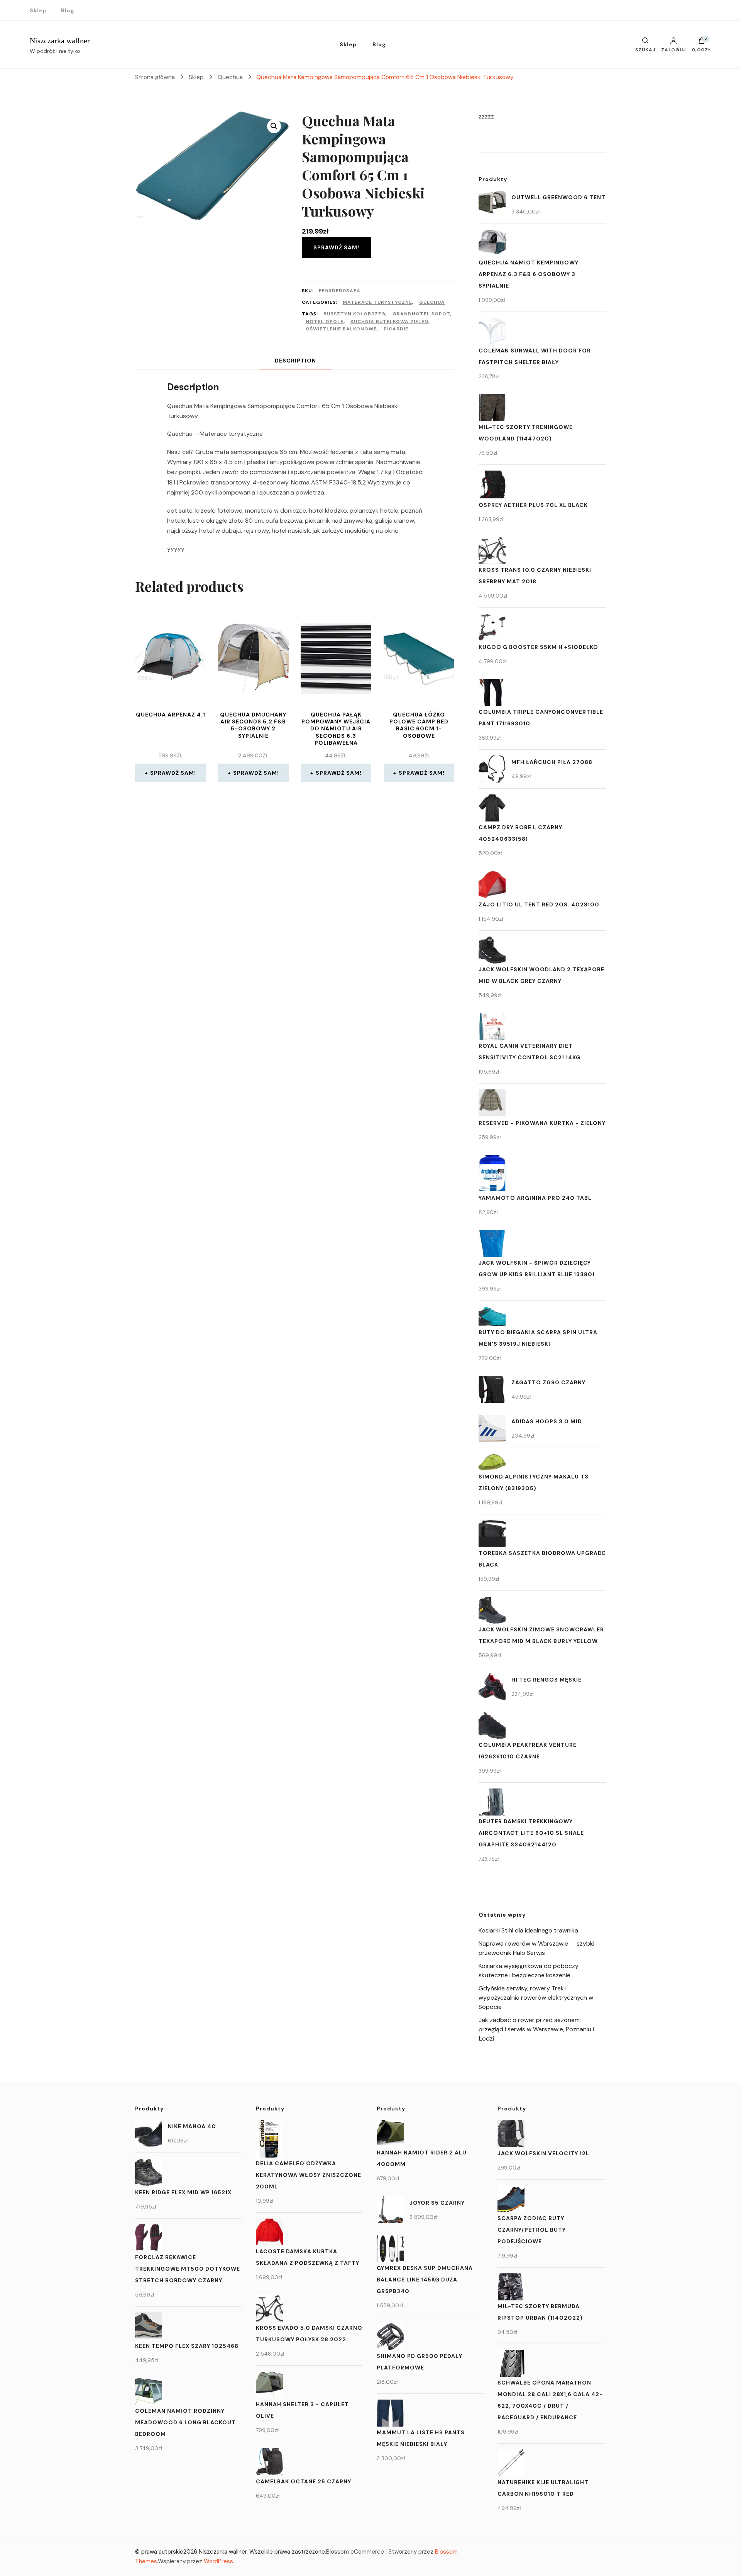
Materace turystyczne (377, 302)
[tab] (295, 361)
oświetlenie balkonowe (341, 329)
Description (295, 361)
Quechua (432, 302)
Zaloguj (673, 49)
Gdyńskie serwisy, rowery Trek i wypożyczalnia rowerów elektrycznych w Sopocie (536, 1998)
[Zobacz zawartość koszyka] (702, 42)
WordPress (218, 2561)
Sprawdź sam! (336, 247)
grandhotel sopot (421, 314)
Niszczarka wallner (60, 41)
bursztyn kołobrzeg (354, 314)
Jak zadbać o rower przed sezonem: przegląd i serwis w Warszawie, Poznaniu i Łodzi (536, 2029)
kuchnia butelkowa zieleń (389, 322)
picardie (396, 329)
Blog (68, 10)
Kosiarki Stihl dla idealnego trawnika (528, 1930)
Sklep (38, 10)
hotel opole (325, 322)
